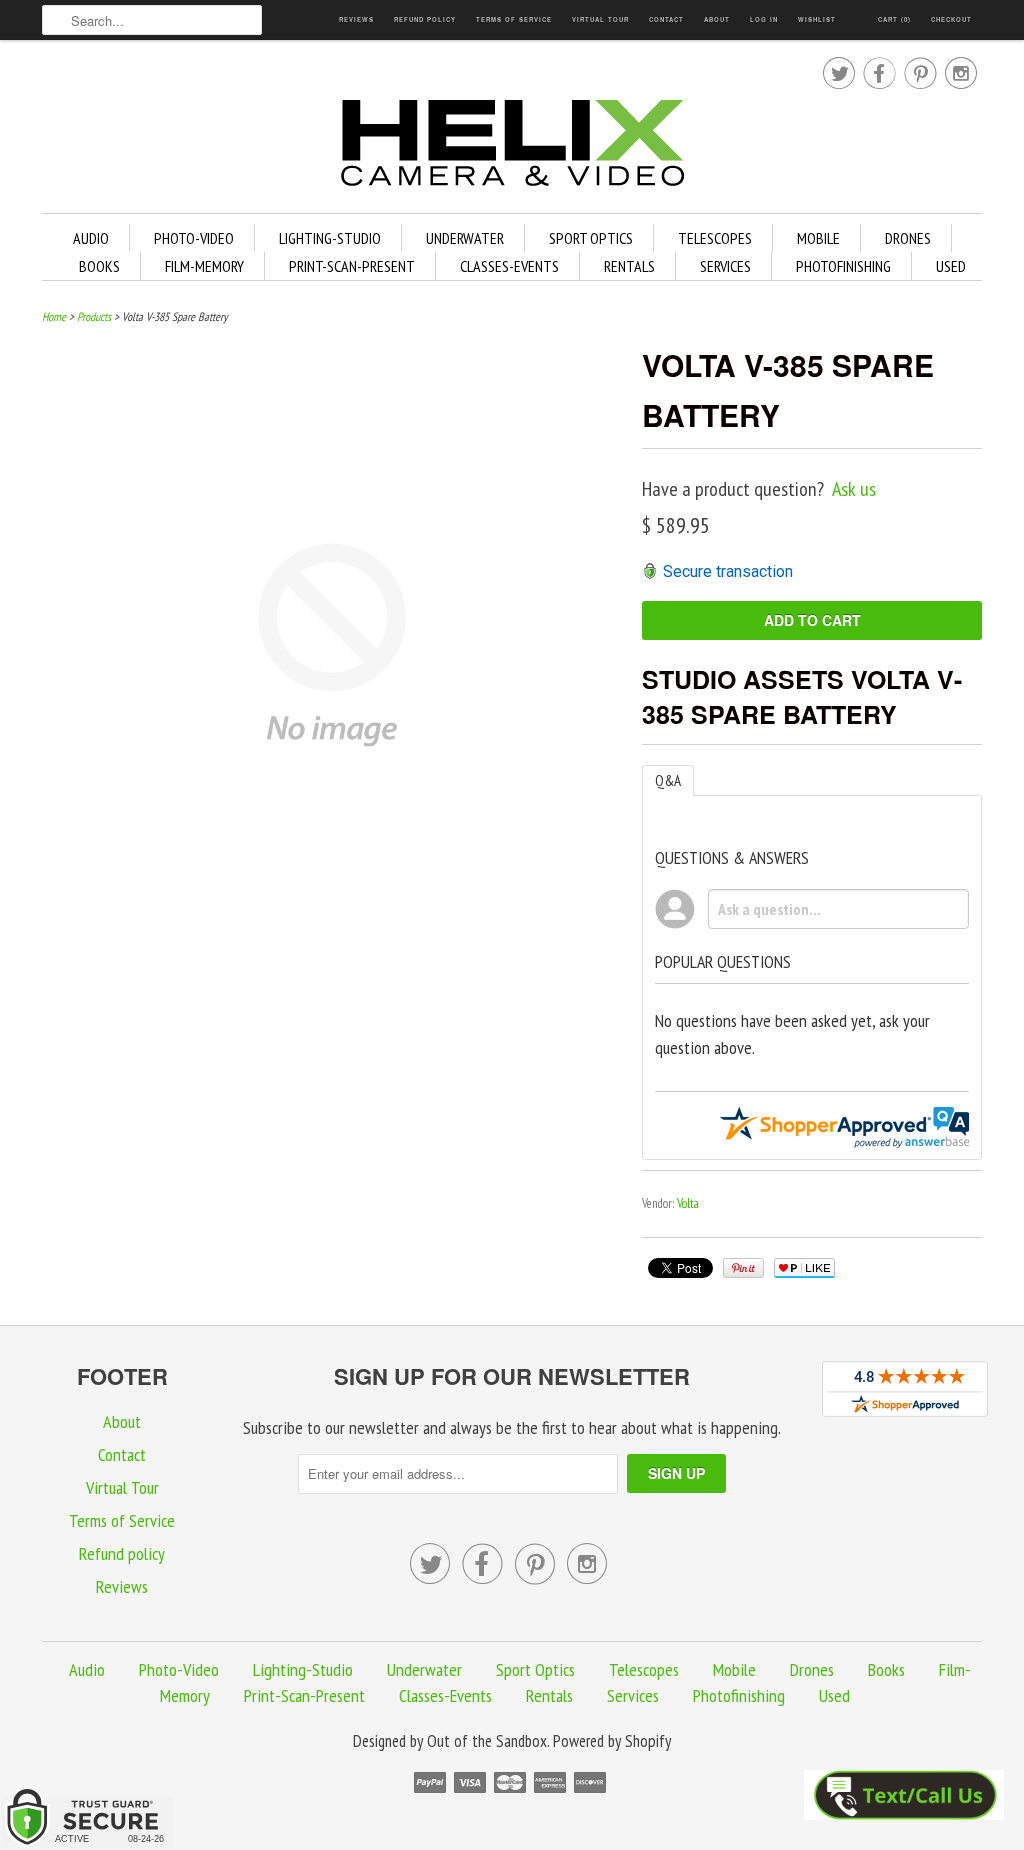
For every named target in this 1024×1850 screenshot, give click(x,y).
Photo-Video (194, 238)
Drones (908, 238)
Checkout (951, 19)
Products (94, 316)
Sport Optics (591, 238)
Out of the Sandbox (487, 1741)
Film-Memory (204, 266)
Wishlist (817, 19)
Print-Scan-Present (352, 266)
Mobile (818, 238)
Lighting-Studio (330, 238)
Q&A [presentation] (668, 780)
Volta (688, 1203)
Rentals (629, 266)
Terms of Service (514, 19)
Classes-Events (509, 266)
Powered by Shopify (612, 1741)
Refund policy (425, 19)
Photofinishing (843, 266)
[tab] (668, 780)
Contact (666, 19)
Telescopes (715, 238)
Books (99, 266)
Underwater (465, 238)
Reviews (356, 19)
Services (725, 266)
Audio (91, 238)
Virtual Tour (600, 19)
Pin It (743, 1268)
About (717, 19)
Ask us (854, 489)
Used (951, 266)
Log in (764, 19)
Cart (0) (894, 19)
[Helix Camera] (512, 146)
